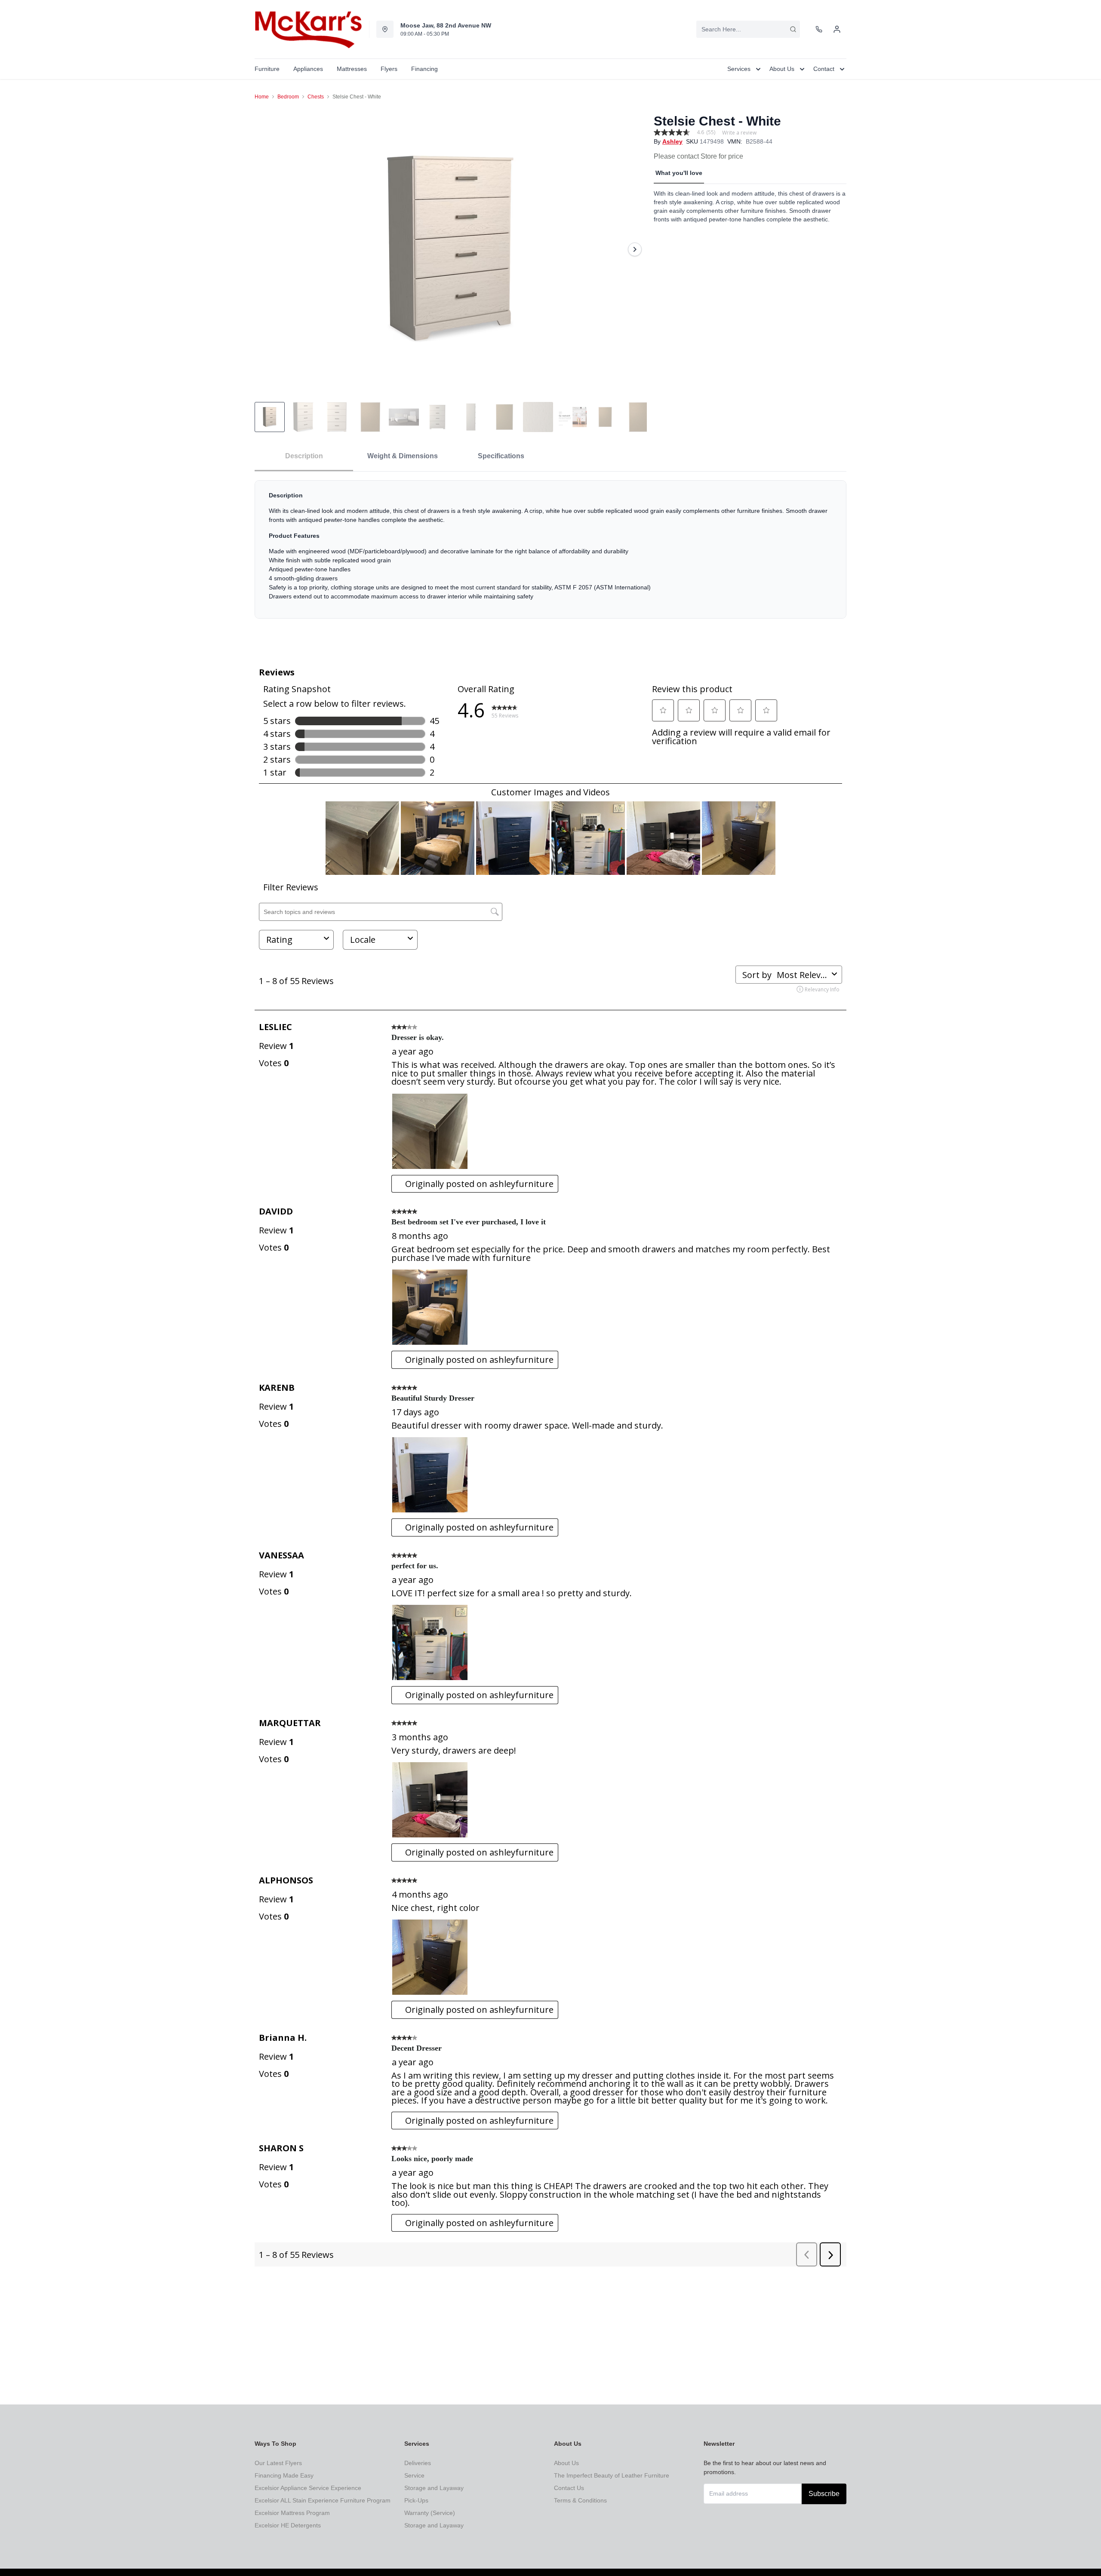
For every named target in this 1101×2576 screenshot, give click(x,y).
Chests (316, 97)
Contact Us (569, 2488)
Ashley (672, 141)
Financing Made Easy (284, 2475)
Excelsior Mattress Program (292, 2513)
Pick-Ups (416, 2500)
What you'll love (679, 173)
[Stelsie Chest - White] (451, 249)
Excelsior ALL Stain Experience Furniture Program (323, 2500)
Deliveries (418, 2463)
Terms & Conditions (580, 2500)
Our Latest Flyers (278, 2463)
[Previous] (267, 249)
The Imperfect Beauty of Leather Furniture (612, 2475)
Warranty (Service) (430, 2513)
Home (262, 97)
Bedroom (288, 97)
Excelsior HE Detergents (288, 2525)
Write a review (739, 133)
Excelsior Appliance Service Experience (308, 2488)
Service (414, 2475)
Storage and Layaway (434, 2488)
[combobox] (748, 29)
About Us (566, 2463)
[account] (837, 29)
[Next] (635, 249)
